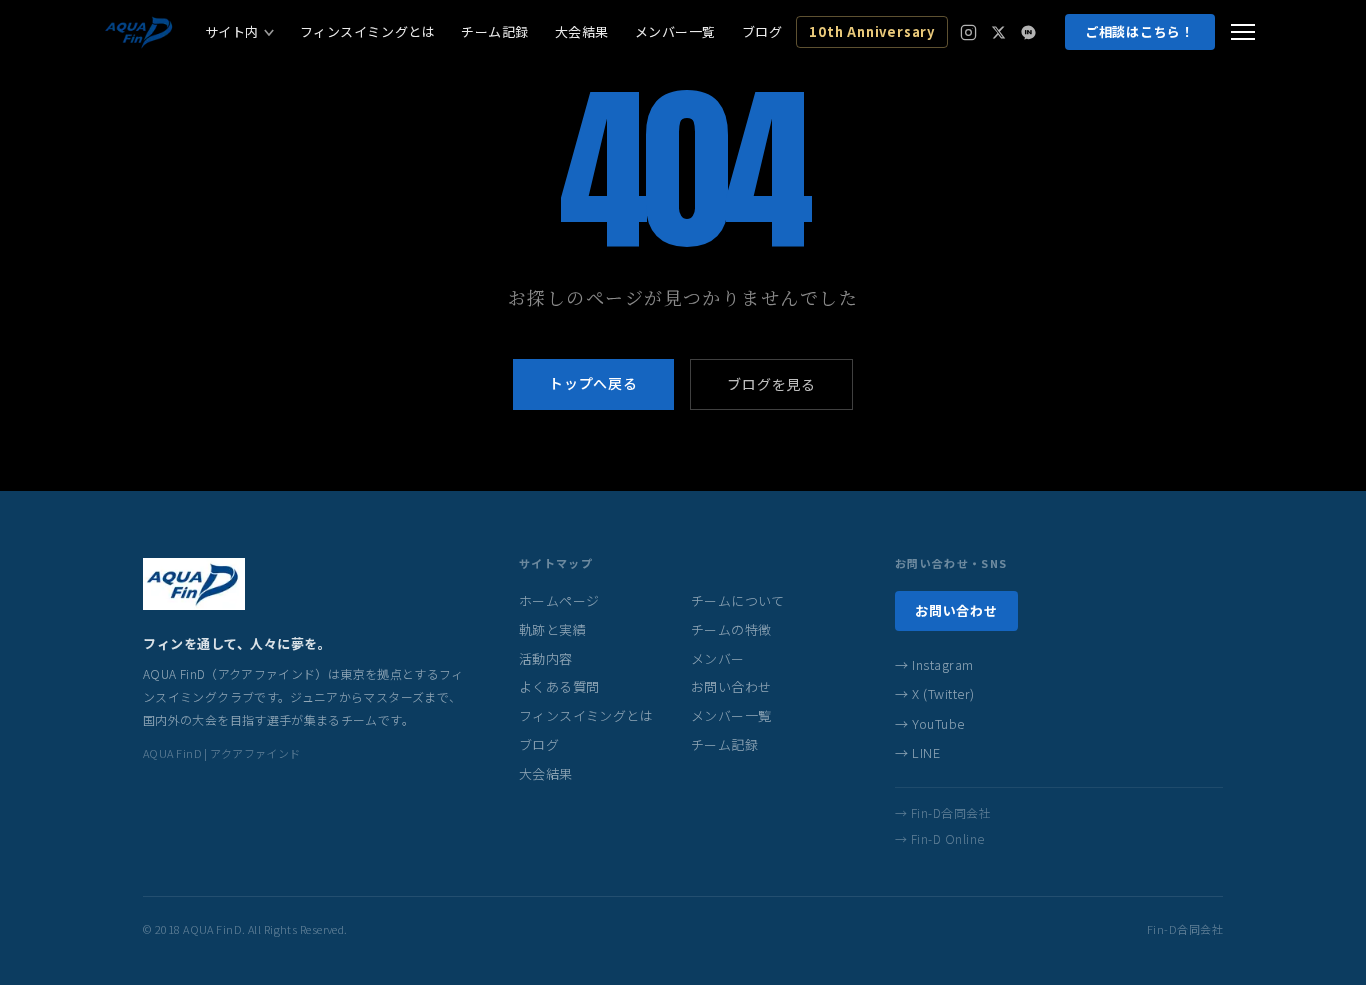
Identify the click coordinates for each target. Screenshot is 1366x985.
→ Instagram (934, 664)
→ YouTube (930, 723)
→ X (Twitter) (935, 693)
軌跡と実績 (552, 629)
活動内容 (546, 658)
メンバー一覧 (675, 31)
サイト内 (232, 31)
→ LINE (917, 752)
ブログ (762, 31)
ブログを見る (771, 384)
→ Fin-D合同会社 (943, 812)
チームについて (738, 600)
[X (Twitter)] (998, 32)
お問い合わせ (731, 686)
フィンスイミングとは (367, 31)
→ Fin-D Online (940, 838)
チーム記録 (495, 31)
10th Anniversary (871, 31)
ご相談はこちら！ (1140, 31)
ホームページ (559, 600)
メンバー (718, 658)
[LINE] (1028, 32)
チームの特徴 (731, 629)
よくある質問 (559, 686)
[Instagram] (968, 32)
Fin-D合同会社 (1185, 929)
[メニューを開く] (1243, 32)
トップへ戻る (593, 383)
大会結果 (582, 31)
